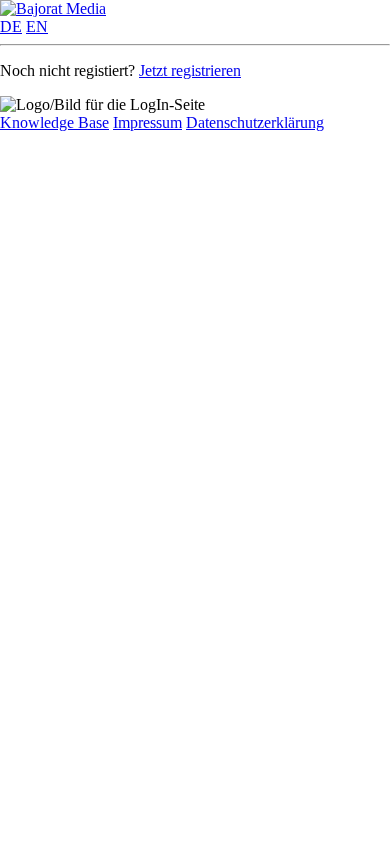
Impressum (147, 122)
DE (11, 26)
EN (37, 26)
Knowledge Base (54, 122)
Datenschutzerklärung (255, 122)
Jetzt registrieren (190, 70)
